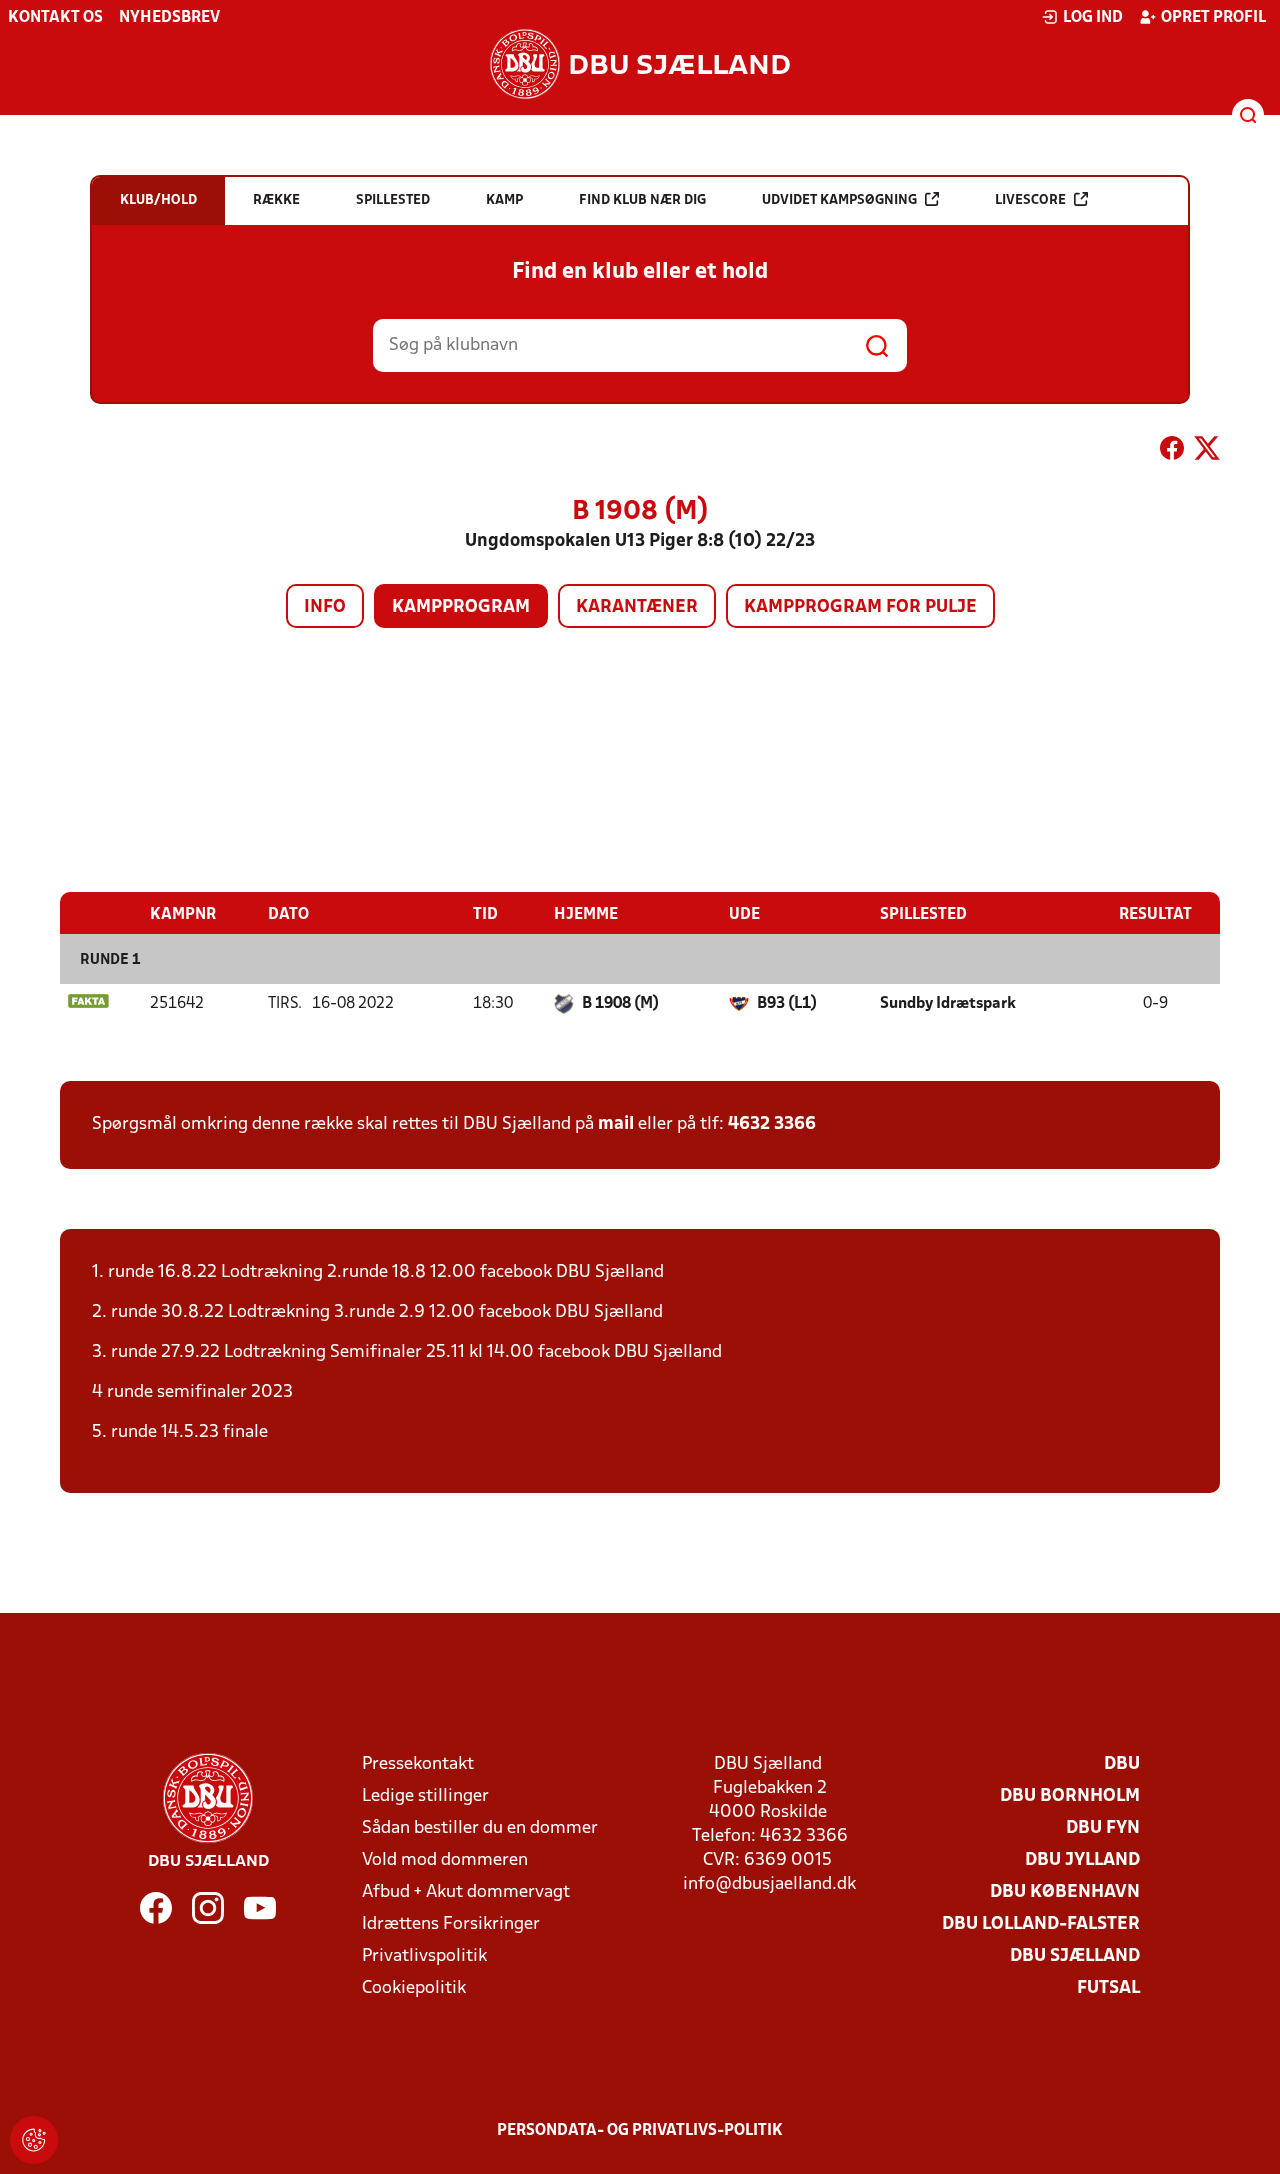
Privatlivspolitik (424, 1956)
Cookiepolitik (414, 1988)
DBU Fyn (1103, 1828)
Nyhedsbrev (169, 18)
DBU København (1065, 1892)
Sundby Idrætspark (948, 1004)
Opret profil (1213, 18)
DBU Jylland (1082, 1860)
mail (616, 1124)
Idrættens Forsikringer (451, 1924)
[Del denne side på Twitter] (1207, 452)
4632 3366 (772, 1124)
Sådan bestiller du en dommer (480, 1828)
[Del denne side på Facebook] (1172, 452)
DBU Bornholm (1070, 1796)
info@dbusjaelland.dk (769, 1884)
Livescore (1030, 200)
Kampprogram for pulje (860, 607)
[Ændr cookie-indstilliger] (34, 2140)
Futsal (1108, 1988)
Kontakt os (55, 18)
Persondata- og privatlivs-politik (640, 2131)
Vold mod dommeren (445, 1860)
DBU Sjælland (1075, 1956)
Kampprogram (461, 607)
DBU (1122, 1764)
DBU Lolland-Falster (1041, 1924)
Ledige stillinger (425, 1796)
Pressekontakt (418, 1764)
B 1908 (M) (620, 1004)
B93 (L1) (787, 1004)
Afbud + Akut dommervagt (466, 1892)
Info (325, 607)
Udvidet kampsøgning (839, 200)
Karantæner (637, 607)
